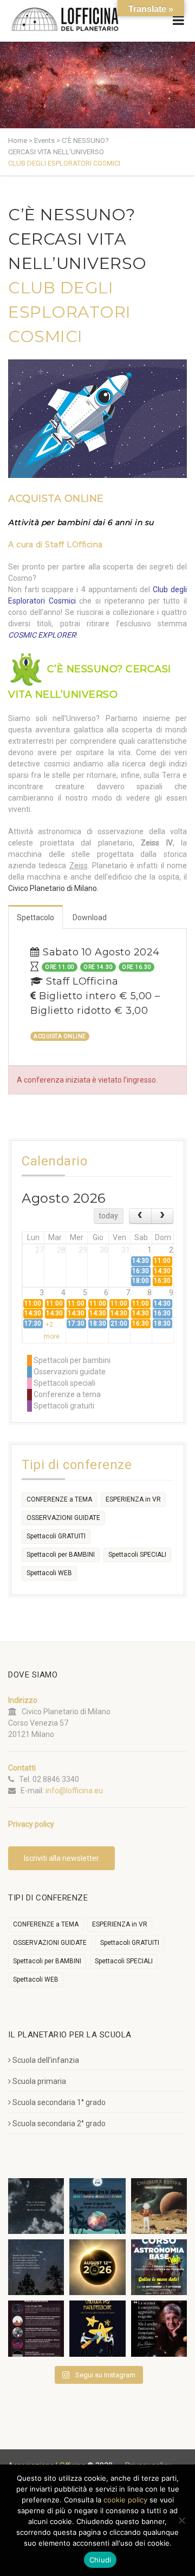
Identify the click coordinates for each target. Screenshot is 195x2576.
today (108, 1216)
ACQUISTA (56, 499)
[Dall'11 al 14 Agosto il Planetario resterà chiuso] (159, 2206)
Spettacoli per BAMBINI (61, 1555)
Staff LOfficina (74, 545)
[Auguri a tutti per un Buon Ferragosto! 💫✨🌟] (36, 2206)
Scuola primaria (39, 2081)
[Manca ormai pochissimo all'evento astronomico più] (97, 2267)
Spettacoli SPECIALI (137, 1555)
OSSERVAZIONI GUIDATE (63, 1518)
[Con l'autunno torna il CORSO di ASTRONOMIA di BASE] (159, 2267)
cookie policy (125, 2500)
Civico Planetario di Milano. (53, 888)
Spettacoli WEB (49, 1573)
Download (90, 917)
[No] (181, 2520)
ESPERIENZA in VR (133, 1499)
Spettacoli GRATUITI (56, 1536)
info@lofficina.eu (74, 1791)
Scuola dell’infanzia (46, 2060)
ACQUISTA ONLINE (60, 1036)
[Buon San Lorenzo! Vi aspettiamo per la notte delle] (36, 2267)
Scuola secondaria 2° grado (59, 2123)
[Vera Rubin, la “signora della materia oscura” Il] (159, 2328)
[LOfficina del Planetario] (65, 19)
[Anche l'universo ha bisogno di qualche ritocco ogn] (97, 2328)
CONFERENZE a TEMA (59, 1499)
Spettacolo (35, 917)
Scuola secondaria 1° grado (59, 2102)
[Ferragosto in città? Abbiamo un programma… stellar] (97, 2206)
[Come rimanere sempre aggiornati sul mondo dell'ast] (36, 2328)
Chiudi (100, 2560)
